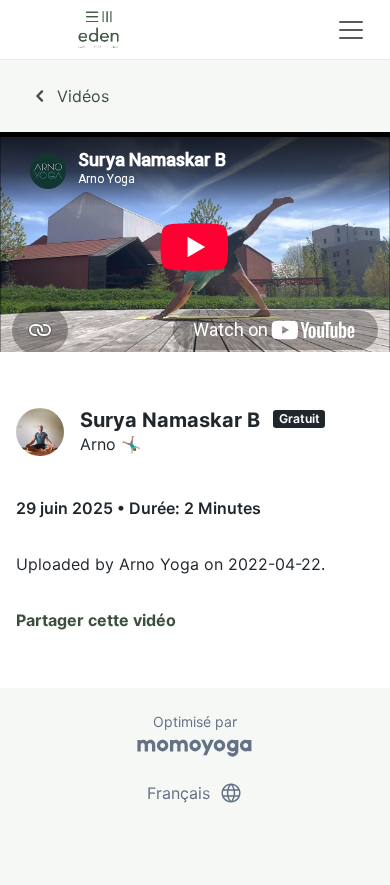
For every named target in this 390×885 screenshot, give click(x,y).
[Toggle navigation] (351, 30)
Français (195, 793)
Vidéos (68, 96)
